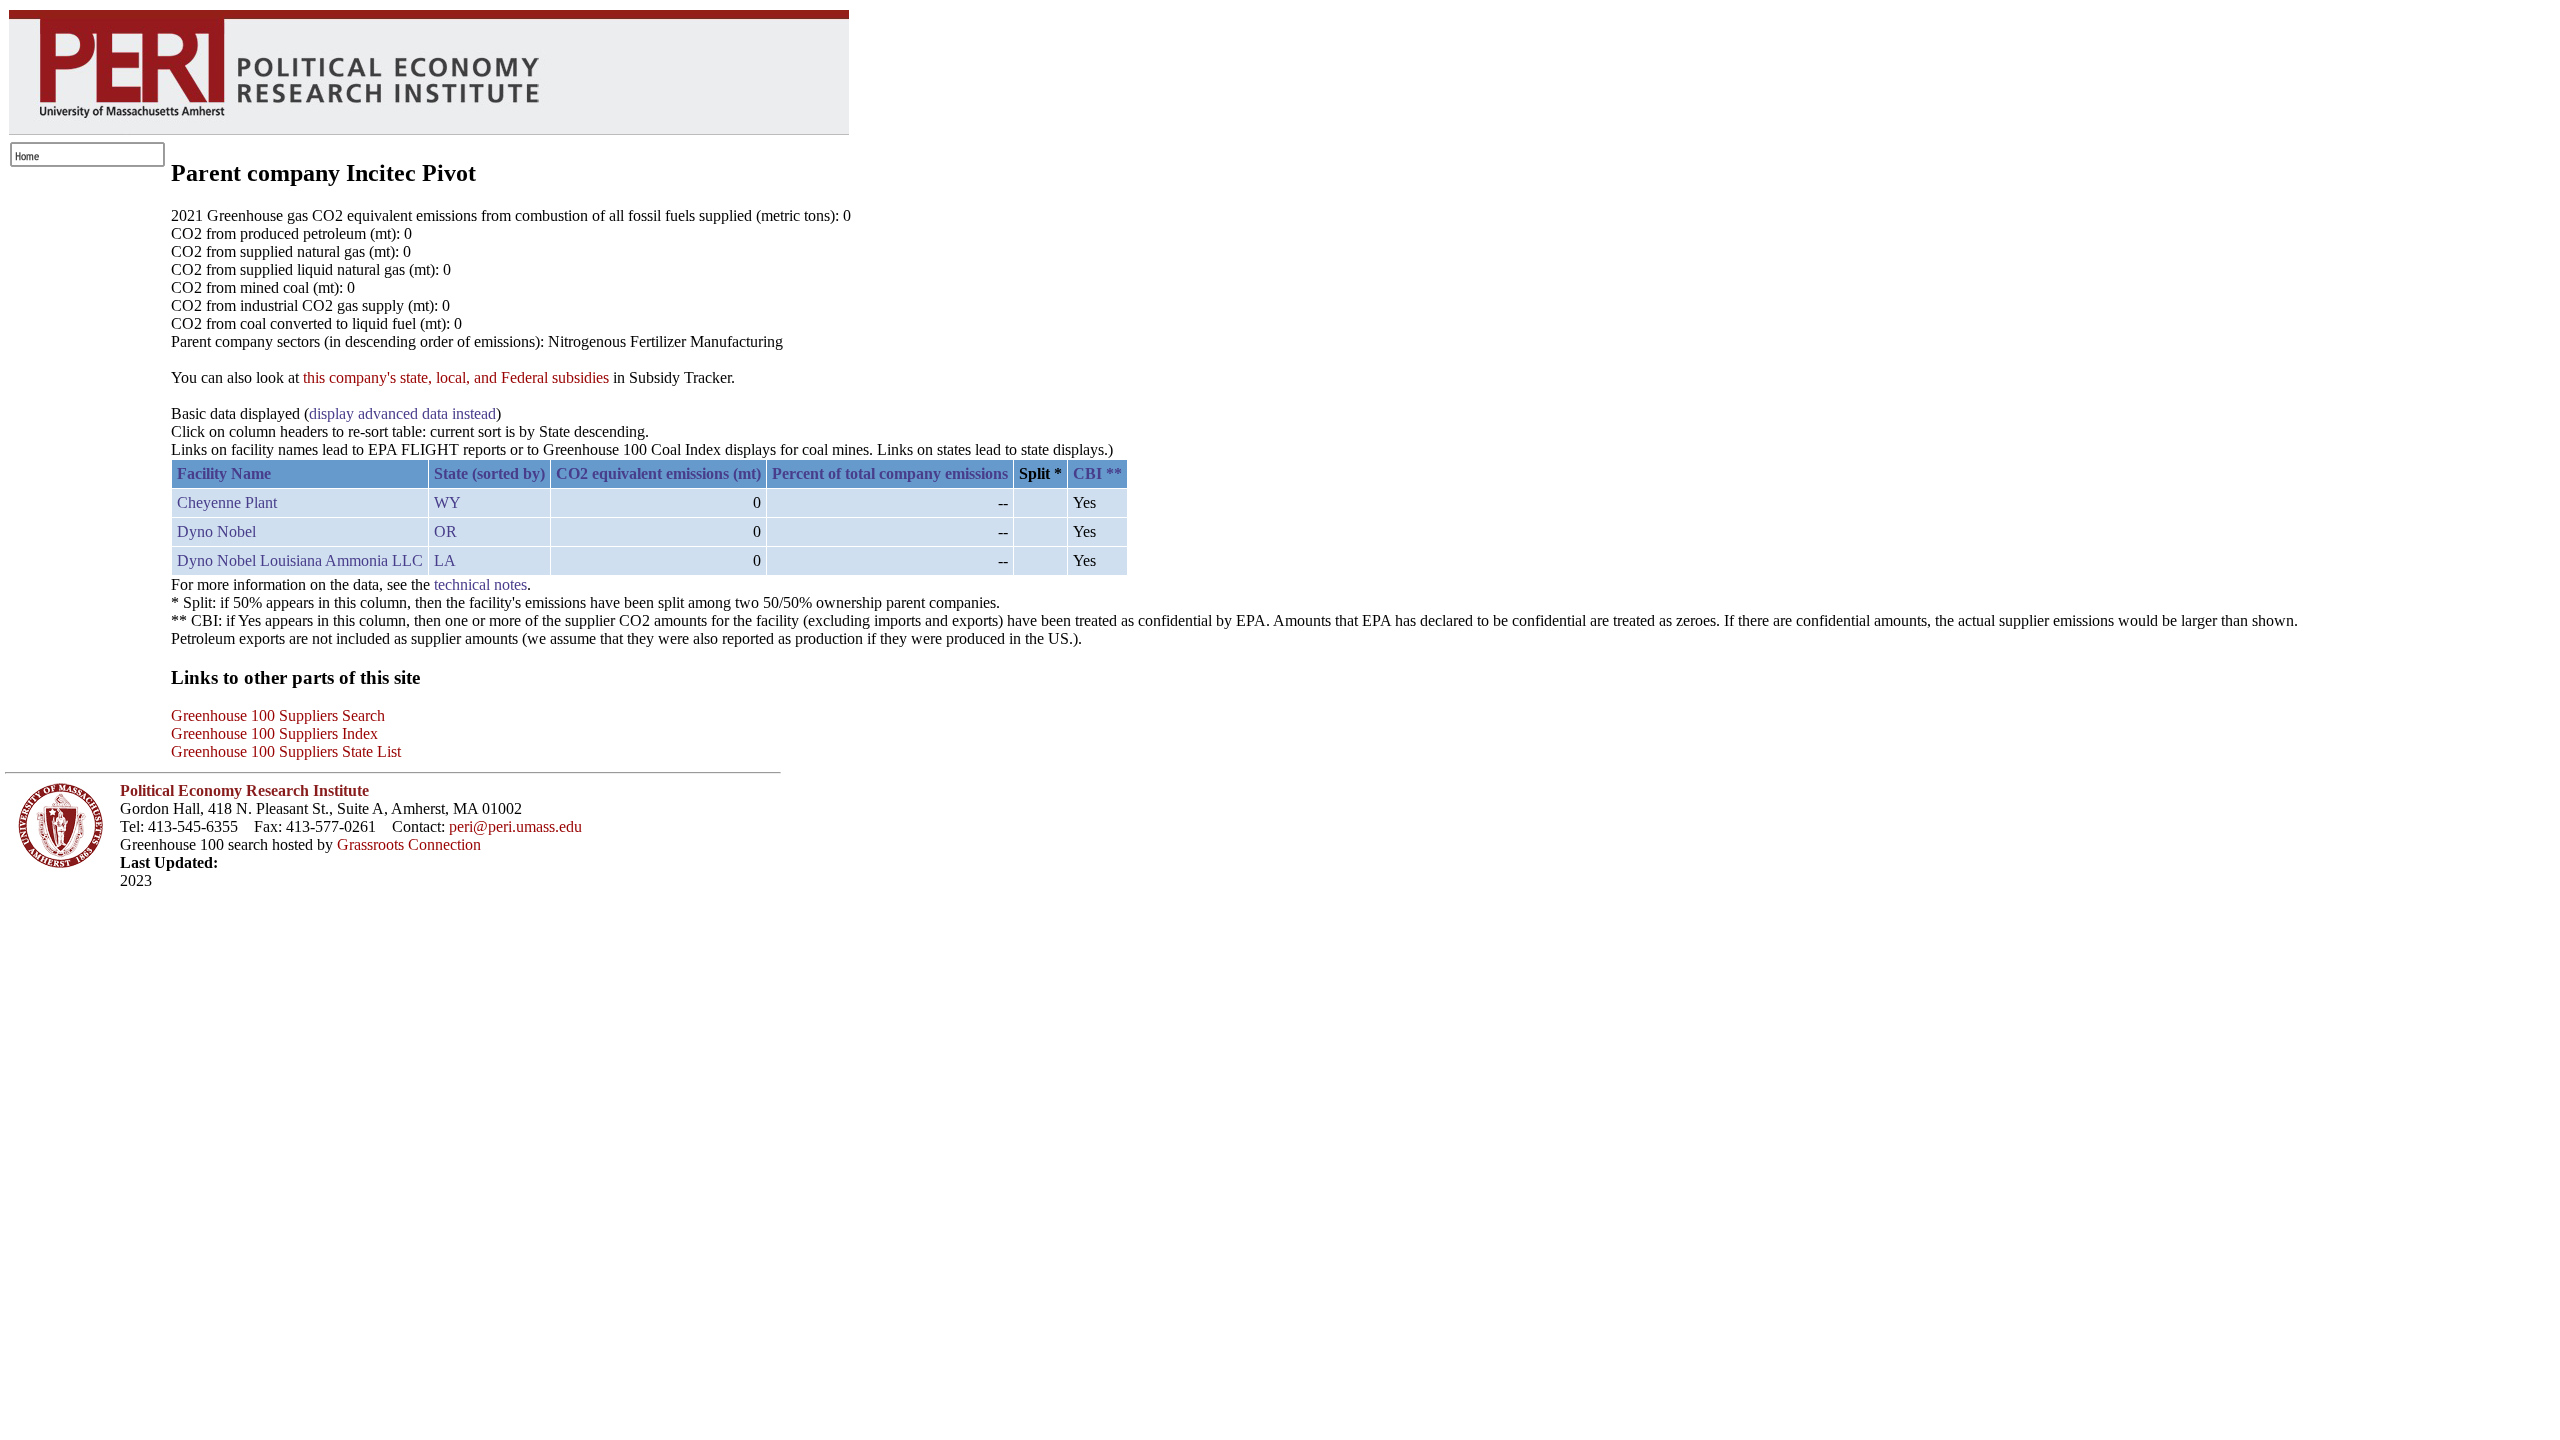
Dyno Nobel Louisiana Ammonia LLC (300, 560)
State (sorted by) (489, 473)
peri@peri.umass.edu (515, 826)
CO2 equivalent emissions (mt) (658, 473)
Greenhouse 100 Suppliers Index (274, 733)
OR (445, 531)
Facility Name (224, 473)
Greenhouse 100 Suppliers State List (286, 751)
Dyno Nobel (216, 531)
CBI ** (1097, 473)
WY (447, 502)
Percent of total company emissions (890, 473)
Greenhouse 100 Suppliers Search (278, 715)
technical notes (480, 584)
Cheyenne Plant (227, 502)
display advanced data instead (402, 413)
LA (445, 560)
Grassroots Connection (409, 844)
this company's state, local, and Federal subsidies (456, 377)
